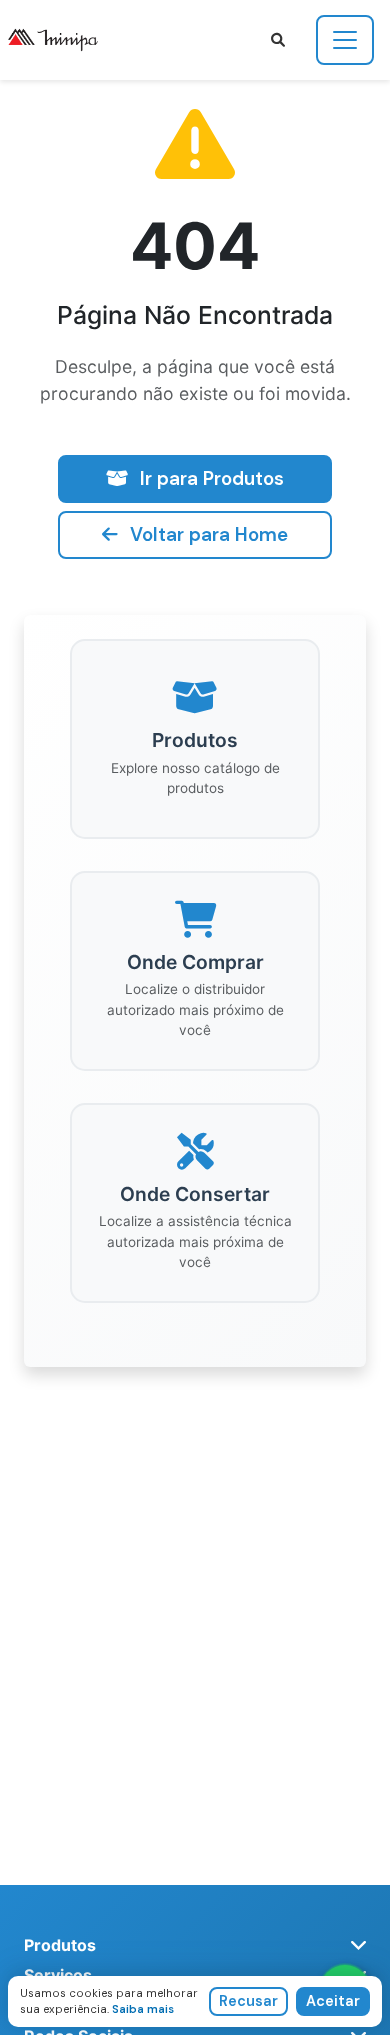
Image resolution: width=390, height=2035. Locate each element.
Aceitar (333, 2001)
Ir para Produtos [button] (212, 478)
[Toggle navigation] (345, 40)
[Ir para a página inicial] (61, 40)
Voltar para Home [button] (209, 534)
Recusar (248, 2001)
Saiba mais (143, 2009)
